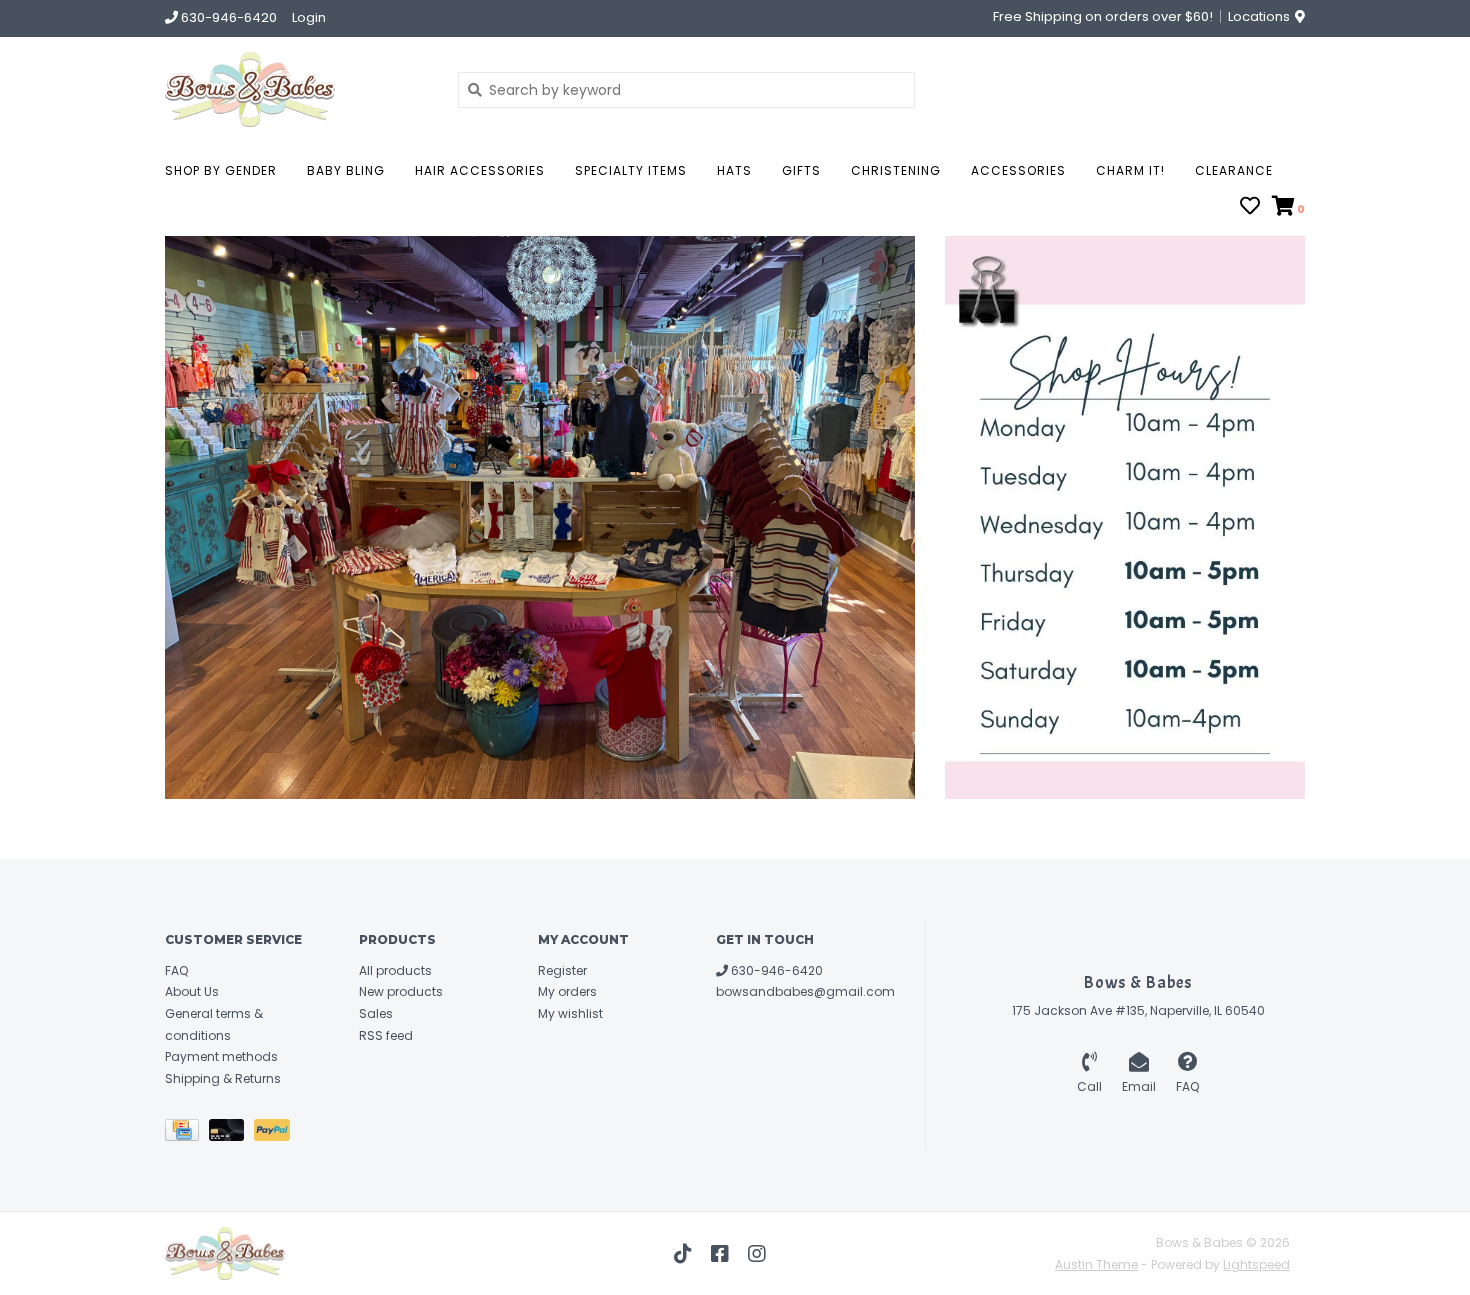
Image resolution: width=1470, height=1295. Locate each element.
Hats (734, 170)
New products (401, 991)
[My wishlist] (1250, 208)
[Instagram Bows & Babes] (757, 1254)
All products (395, 970)
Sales (376, 1013)
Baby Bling (346, 170)
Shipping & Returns (223, 1078)
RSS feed (386, 1035)
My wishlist (570, 1013)
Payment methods (221, 1056)
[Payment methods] (187, 1134)
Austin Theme (1096, 1264)
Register (562, 970)
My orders (567, 991)
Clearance (1234, 170)
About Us (192, 991)
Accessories (1018, 170)
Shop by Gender (221, 170)
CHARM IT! (1130, 170)
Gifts (801, 170)
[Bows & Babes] (296, 89)
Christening (896, 170)
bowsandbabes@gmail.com (805, 991)
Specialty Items (631, 170)
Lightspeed (1256, 1264)
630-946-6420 (775, 970)
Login (309, 17)
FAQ (176, 970)
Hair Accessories (480, 170)
